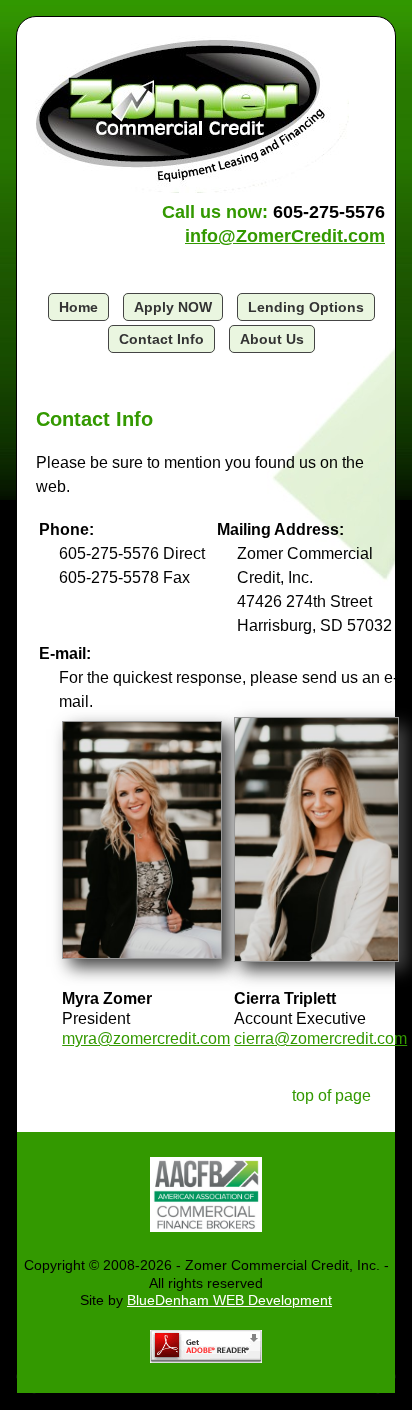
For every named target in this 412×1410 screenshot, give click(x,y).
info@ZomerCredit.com (285, 236)
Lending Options (306, 307)
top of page (331, 1095)
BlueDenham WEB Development (229, 1300)
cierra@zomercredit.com (320, 1038)
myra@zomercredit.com (146, 1038)
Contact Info (161, 339)
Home (78, 307)
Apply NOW (173, 307)
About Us (272, 339)
